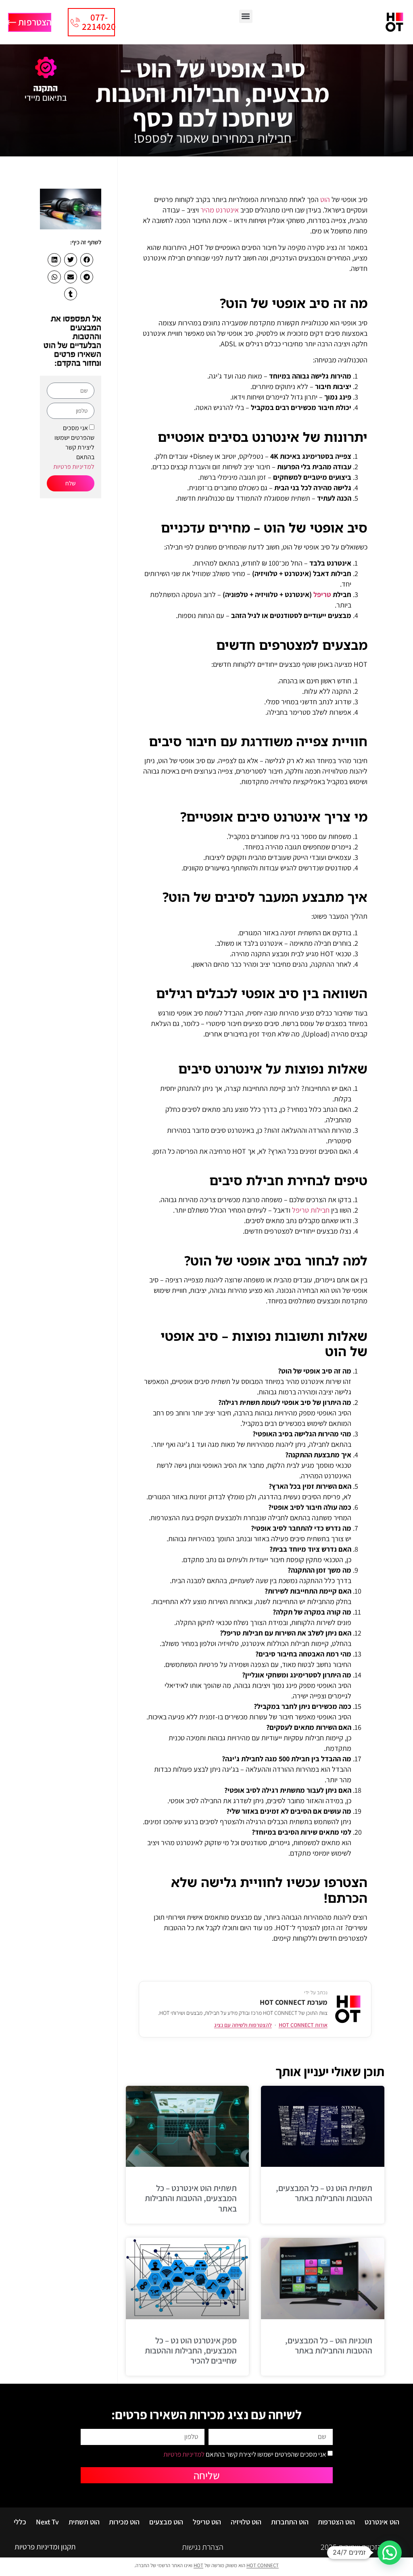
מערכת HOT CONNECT (294, 2002)
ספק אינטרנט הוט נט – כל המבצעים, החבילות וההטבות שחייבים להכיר (191, 2350)
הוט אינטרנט (382, 2522)
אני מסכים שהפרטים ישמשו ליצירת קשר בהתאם (74, 447)
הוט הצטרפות (336, 2522)
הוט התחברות (290, 2522)
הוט (325, 199)
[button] (246, 16)
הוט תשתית (84, 2522)
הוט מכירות (124, 2522)
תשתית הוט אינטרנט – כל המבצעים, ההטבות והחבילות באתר (191, 2198)
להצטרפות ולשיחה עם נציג (243, 2025)
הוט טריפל (207, 2522)
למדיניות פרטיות (74, 467)
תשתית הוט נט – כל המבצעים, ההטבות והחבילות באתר (324, 2193)
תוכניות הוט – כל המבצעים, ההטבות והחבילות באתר (329, 2345)
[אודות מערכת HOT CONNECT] (348, 2009)
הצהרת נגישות (203, 2547)
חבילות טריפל (311, 1210)
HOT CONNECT (263, 2565)
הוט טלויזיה (246, 2522)
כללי (20, 2522)
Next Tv (47, 2522)
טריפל (322, 594)
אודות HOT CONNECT (303, 2025)
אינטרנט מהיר (220, 210)
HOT (198, 2565)
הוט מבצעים (166, 2522)
